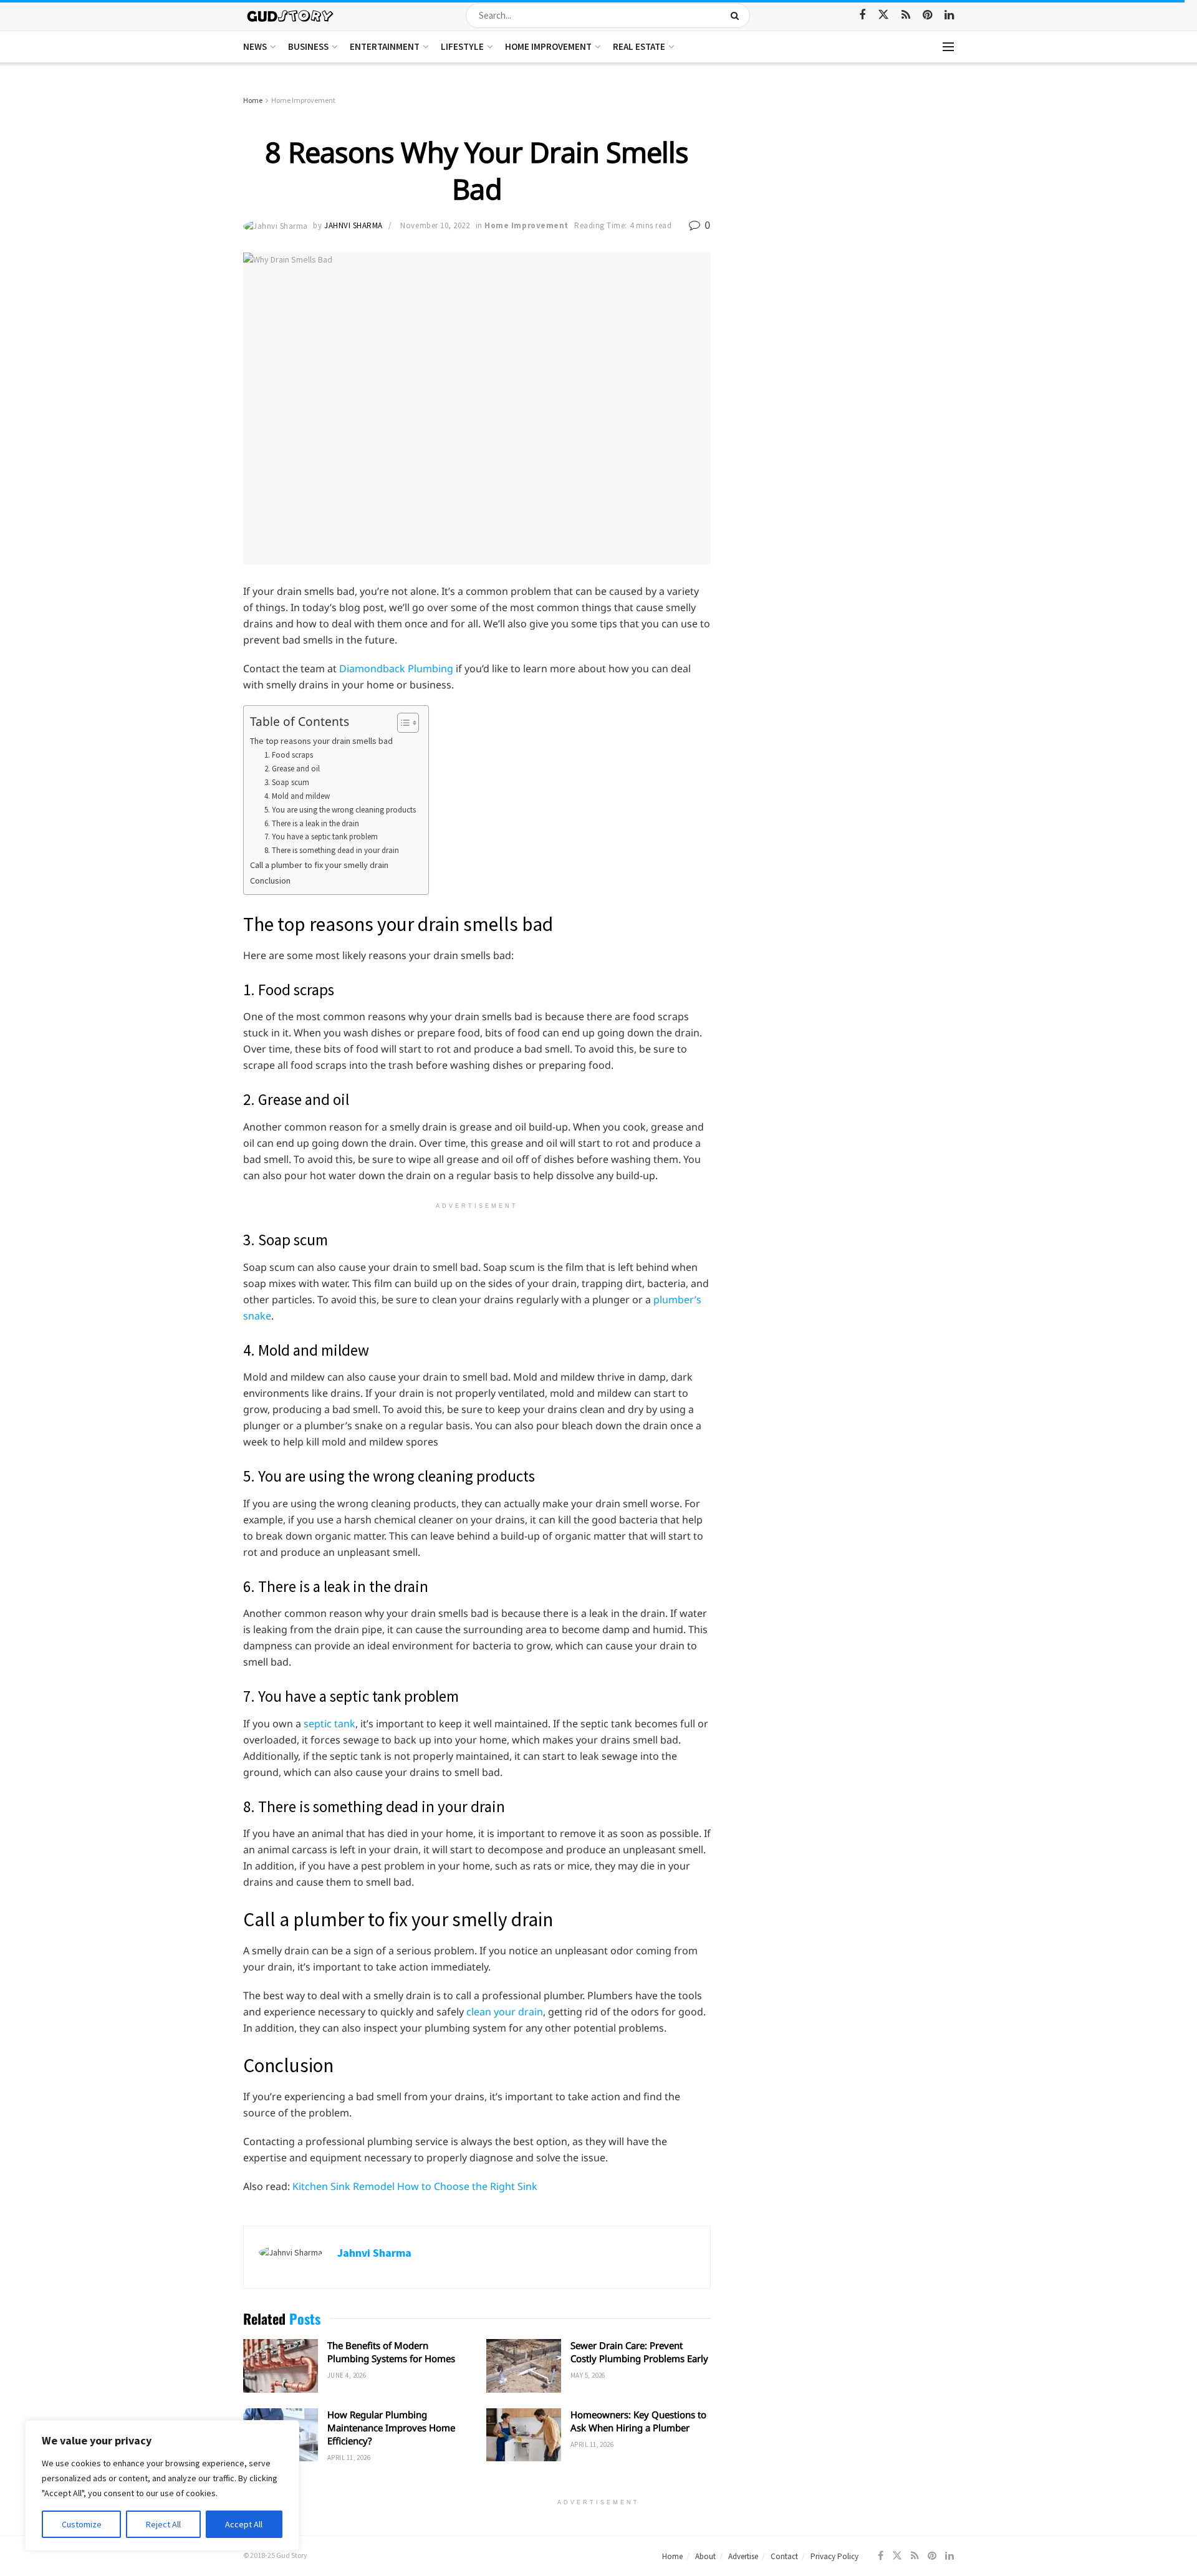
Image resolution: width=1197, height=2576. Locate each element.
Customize (82, 2524)
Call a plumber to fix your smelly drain (319, 865)
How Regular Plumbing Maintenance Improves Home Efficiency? (391, 2428)
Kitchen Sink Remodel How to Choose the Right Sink (415, 2186)
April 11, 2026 (349, 2458)
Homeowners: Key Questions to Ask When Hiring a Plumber (638, 2421)
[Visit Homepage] (291, 15)
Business (308, 46)
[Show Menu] (948, 47)
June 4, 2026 (347, 2375)
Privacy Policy (834, 2556)
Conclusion (270, 880)
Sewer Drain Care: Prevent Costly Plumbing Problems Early (639, 2352)
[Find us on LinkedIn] (949, 15)
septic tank (329, 1724)
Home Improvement (548, 46)
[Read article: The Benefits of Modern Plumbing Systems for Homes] (281, 2366)
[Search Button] (737, 16)
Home (253, 100)
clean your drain (505, 2012)
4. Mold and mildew (297, 796)
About (705, 2556)
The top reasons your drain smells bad (321, 741)
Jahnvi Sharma (353, 225)
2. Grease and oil (292, 769)
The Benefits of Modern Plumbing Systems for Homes (391, 2352)
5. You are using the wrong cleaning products (340, 810)
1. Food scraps (289, 755)
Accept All (244, 2524)
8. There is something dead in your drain (332, 850)
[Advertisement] (846, 187)
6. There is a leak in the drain (312, 823)
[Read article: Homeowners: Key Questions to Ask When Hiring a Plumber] (524, 2435)
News (255, 46)
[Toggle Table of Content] (402, 723)
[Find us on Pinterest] (927, 15)
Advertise (743, 2556)
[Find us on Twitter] (883, 15)
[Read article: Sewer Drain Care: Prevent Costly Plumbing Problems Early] (524, 2366)
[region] (162, 2486)
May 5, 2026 (588, 2375)
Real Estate (639, 46)
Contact (784, 2556)
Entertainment (385, 46)
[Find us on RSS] (906, 15)
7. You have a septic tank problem (321, 837)
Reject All (163, 2524)
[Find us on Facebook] (862, 15)
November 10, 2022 (435, 225)
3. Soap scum (287, 782)
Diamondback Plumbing (396, 668)
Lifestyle (462, 46)
